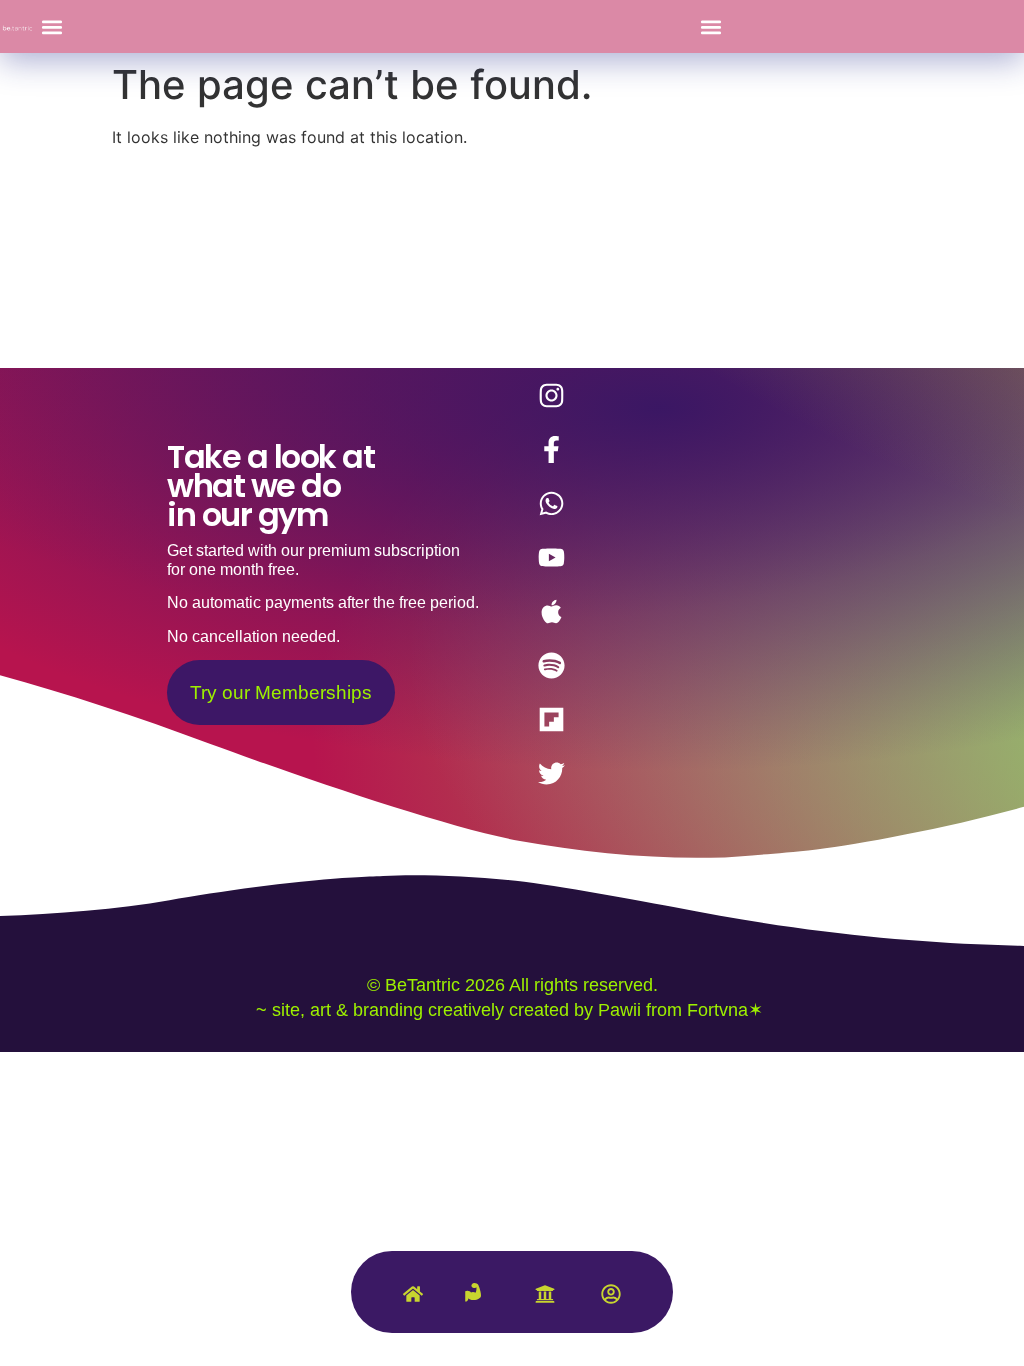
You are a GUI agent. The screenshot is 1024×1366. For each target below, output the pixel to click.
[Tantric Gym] (479, 1304)
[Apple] (551, 611)
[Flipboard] (551, 719)
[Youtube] (551, 557)
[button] (51, 26)
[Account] (611, 1298)
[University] (545, 1298)
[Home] (413, 1298)
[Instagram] (551, 395)
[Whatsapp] (551, 503)
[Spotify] (551, 665)
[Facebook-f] (551, 449)
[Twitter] (551, 773)
